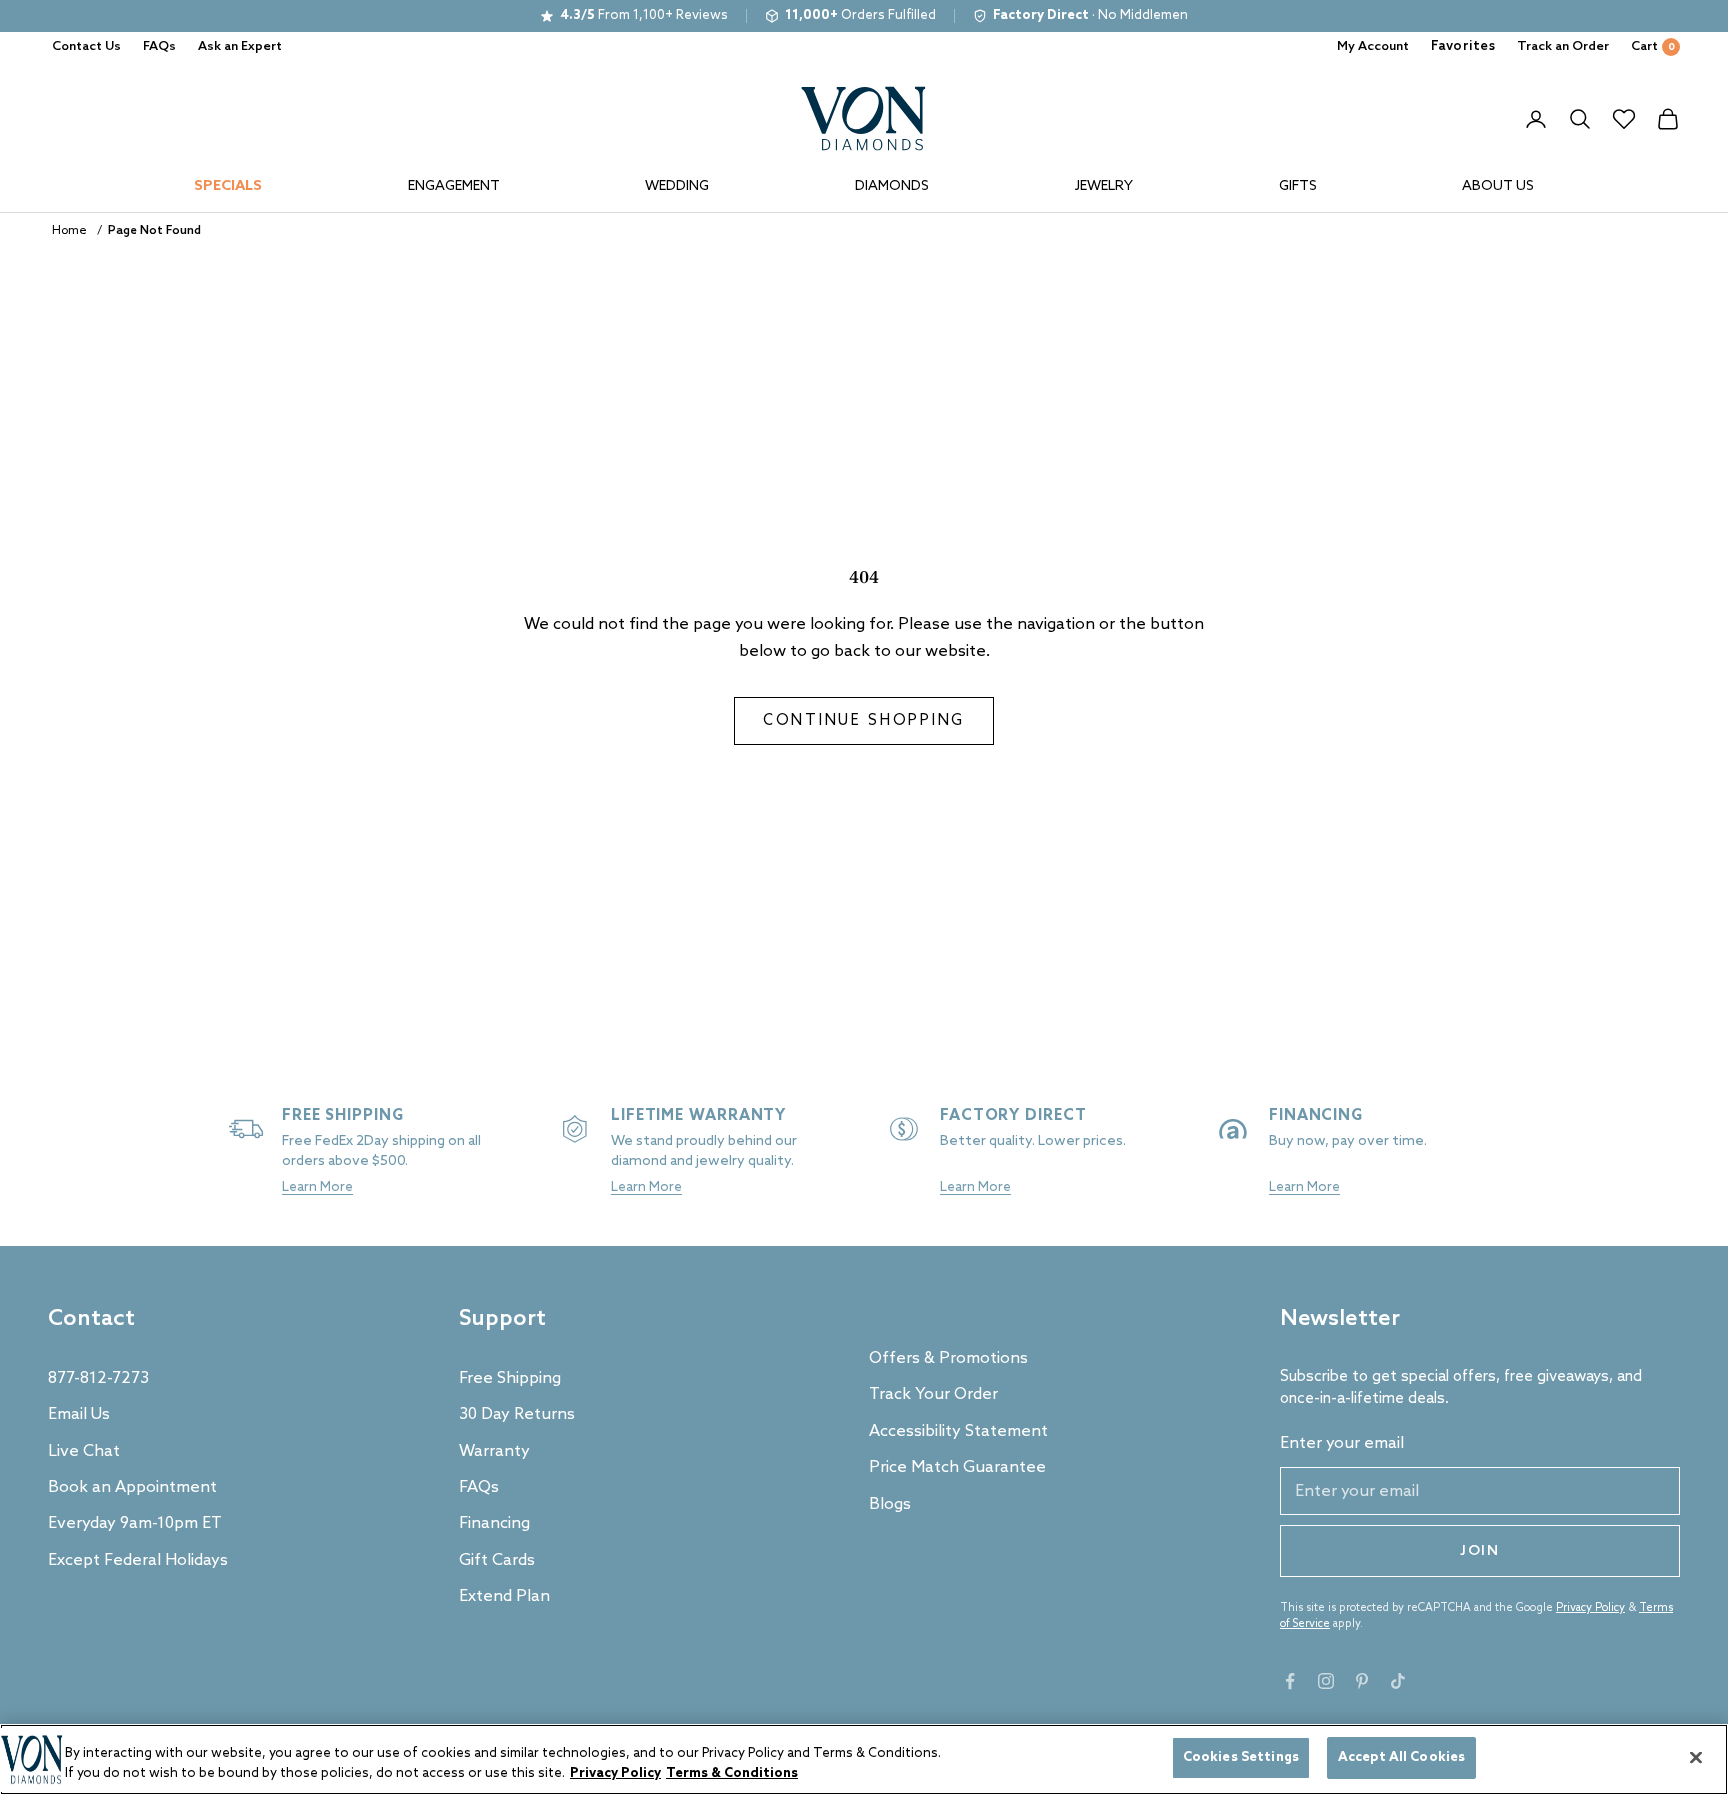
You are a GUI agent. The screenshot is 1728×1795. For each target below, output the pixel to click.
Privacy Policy (1590, 1608)
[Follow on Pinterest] (1362, 1681)
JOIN (1480, 1551)
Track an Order (1563, 46)
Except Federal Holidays (138, 1560)
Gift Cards (497, 1560)
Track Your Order (933, 1394)
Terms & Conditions (732, 1773)
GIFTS (1298, 186)
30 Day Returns (517, 1414)
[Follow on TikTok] (1398, 1681)
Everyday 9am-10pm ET (135, 1523)
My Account (1373, 46)
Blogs (890, 1504)
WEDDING (677, 186)
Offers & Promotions (948, 1358)
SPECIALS (228, 186)
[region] (864, 1759)
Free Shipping (510, 1378)
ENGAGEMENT (454, 186)
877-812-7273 (98, 1378)
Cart (1653, 46)
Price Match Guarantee (957, 1467)
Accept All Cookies (1401, 1757)
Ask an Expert (240, 46)
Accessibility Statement (958, 1431)
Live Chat (84, 1451)
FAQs (159, 46)
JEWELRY (1104, 186)
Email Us (79, 1414)
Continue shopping (864, 721)
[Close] (1696, 1757)
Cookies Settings (1241, 1757)
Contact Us (86, 46)
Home (69, 231)
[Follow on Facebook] (1290, 1681)
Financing (494, 1523)
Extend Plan (504, 1596)
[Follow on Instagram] (1326, 1681)
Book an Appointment (132, 1487)
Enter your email (1342, 1443)
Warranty (494, 1451)
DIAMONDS (892, 186)
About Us (1498, 186)
